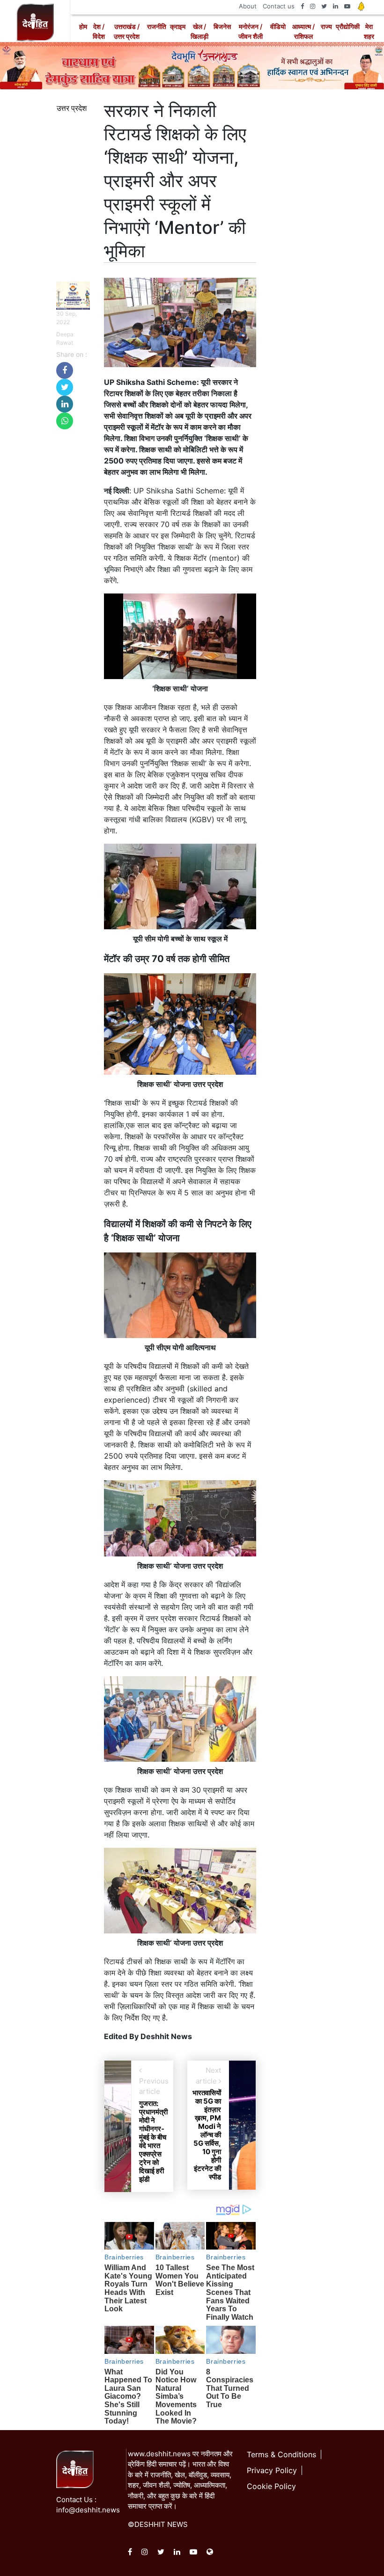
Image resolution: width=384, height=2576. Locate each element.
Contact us (279, 6)
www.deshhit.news (159, 2454)
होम (83, 26)
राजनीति (157, 26)
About (248, 6)
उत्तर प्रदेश (72, 108)
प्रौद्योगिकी (348, 26)
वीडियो (278, 26)
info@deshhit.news (88, 2510)
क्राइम (178, 26)
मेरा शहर (369, 31)
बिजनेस (222, 26)
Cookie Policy (271, 2486)
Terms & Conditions (281, 2454)
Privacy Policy (272, 2470)
